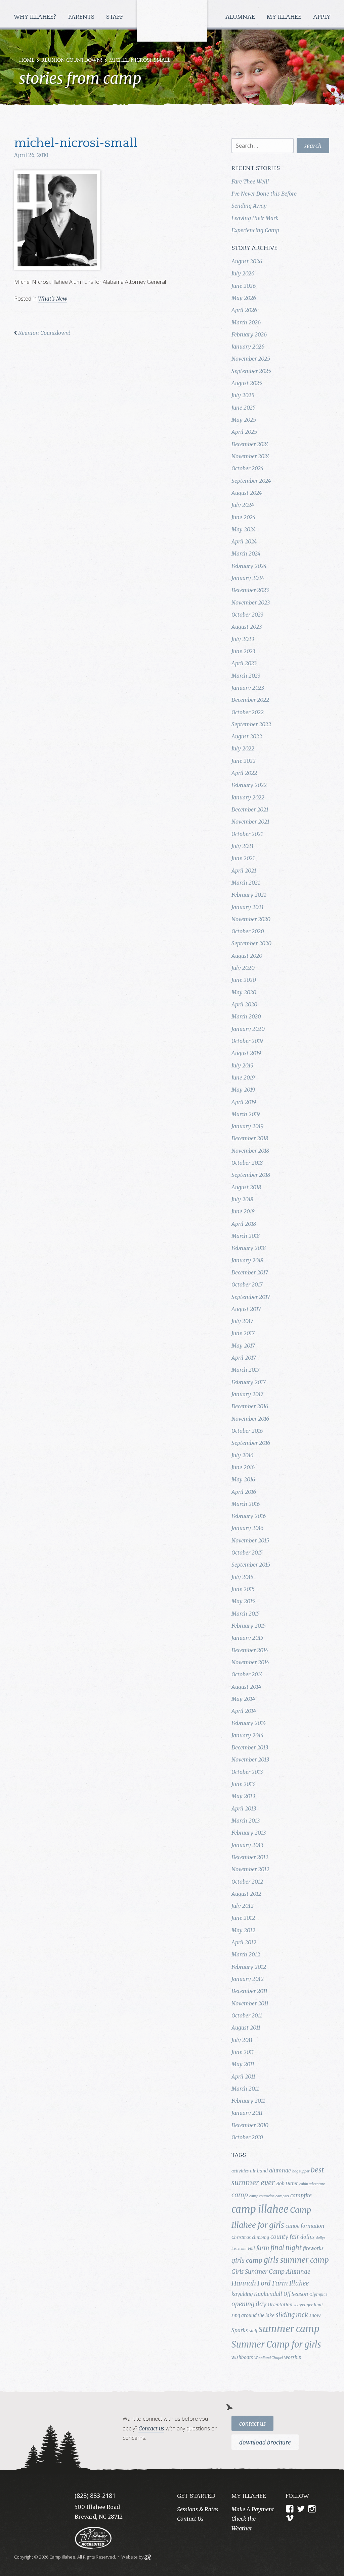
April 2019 (244, 1102)
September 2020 (251, 943)
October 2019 (247, 1041)
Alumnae (241, 17)
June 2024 (243, 517)
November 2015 (250, 1540)
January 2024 (248, 578)
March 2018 (246, 1236)
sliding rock (292, 2315)
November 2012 (250, 1869)
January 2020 (248, 1029)
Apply (322, 17)
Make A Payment (253, 2509)
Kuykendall (268, 2294)
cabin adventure (312, 2184)
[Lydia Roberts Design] (148, 2557)
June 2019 (243, 1077)
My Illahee (285, 17)
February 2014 (249, 1723)
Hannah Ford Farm (260, 2283)
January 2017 (247, 1394)
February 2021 (249, 895)
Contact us (151, 2428)
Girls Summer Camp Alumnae (271, 2272)
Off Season (296, 2294)
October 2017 (247, 1284)
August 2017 (246, 1309)
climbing (261, 2237)
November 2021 (250, 822)
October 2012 (247, 1882)
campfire (301, 2195)
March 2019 (246, 1114)
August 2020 (247, 956)
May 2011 (243, 2064)
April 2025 (244, 432)
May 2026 (244, 298)
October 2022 (248, 712)
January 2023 (248, 688)
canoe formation (305, 2226)
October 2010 (247, 2137)
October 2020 (248, 931)
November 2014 (250, 1662)
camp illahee (260, 2209)
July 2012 (243, 1906)
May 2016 (243, 1479)
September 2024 (251, 481)
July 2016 (242, 1455)
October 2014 (247, 1674)
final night (286, 2248)
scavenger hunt (308, 2305)
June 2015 (243, 1589)
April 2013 (244, 1808)
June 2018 (243, 1211)
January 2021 (248, 907)
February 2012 (249, 1967)
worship (293, 2357)
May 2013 (243, 1796)
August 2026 (247, 261)
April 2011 (243, 2076)
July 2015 (242, 1577)
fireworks (313, 2248)
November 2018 (250, 1151)
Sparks (240, 2330)
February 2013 (249, 1833)
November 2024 (251, 456)
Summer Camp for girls (276, 2345)
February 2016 (249, 1516)
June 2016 (243, 1467)
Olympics (318, 2294)
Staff (115, 17)
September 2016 (251, 1443)
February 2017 (249, 1382)
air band (259, 2171)
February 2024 (249, 566)
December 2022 (250, 700)
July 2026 (243, 273)
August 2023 (247, 627)
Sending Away (249, 206)
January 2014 (247, 1735)
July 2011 (242, 2040)
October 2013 (247, 1772)
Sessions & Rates (198, 2509)
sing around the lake (253, 2315)
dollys (307, 2237)
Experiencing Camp (255, 230)
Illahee (299, 2283)
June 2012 (243, 1918)
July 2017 (242, 1321)
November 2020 (251, 919)
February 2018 (249, 1248)
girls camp (247, 2260)
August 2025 (247, 383)
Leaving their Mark (255, 218)
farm (263, 2248)
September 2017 (251, 1297)
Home (27, 61)
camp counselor (262, 2196)
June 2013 (243, 1784)
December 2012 (250, 1857)
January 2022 (248, 797)
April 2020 (244, 1004)
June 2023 (243, 651)
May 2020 (244, 992)
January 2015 (247, 1638)
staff (253, 2331)
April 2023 (244, 663)
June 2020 (244, 980)
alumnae (280, 2170)
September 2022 (251, 724)
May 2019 (243, 1090)
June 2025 (244, 408)
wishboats (242, 2357)
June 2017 (243, 1333)
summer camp (289, 2329)
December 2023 (250, 590)
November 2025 (251, 359)
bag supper (301, 2171)
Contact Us (252, 2424)
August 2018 (246, 1187)
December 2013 (250, 1747)
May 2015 (243, 1601)
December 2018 (250, 1138)
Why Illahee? (36, 17)
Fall (251, 2248)
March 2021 (246, 883)
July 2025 (243, 395)
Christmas (241, 2237)
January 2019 (247, 1126)
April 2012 (244, 1942)
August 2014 (246, 1687)
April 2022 (244, 773)
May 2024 (244, 529)
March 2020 (246, 1016)
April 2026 (244, 310)
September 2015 (251, 1565)
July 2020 (243, 968)
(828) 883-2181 (95, 2495)
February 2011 (248, 2101)
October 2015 (247, 1553)
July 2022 (243, 748)
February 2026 (249, 334)
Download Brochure (265, 2442)
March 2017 (246, 1370)
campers (282, 2196)
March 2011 (245, 2089)
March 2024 (246, 554)
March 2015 (246, 1614)
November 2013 (250, 1759)
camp (240, 2195)
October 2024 (247, 468)
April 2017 (244, 1358)
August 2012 (246, 1894)
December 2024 (250, 444)
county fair (285, 2237)
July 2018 (242, 1199)
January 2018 (247, 1260)
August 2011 (246, 2028)
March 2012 (246, 1954)
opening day (249, 2304)
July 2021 (243, 846)
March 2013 (246, 1821)
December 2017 (250, 1272)
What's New (53, 299)
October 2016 (247, 1431)
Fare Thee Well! (250, 181)
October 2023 (247, 615)
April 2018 (244, 1224)
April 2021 (244, 871)
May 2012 (243, 1930)
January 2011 (247, 2113)
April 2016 (244, 1492)
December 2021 (250, 809)
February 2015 (249, 1626)
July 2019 (242, 1065)
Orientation (280, 2305)
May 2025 (244, 420)
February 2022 (249, 785)
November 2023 (251, 602)
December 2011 (249, 1991)
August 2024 (247, 493)
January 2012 (248, 1979)
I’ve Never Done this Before (264, 194)
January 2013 (247, 1845)
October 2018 (247, 1163)
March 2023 (246, 676)
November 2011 (250, 2003)
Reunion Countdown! (72, 61)
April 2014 (244, 1711)
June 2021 (243, 858)
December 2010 (250, 2125)
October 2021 (247, 834)
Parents (82, 17)
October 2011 (247, 2015)
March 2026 (246, 322)
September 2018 (251, 1175)
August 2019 (246, 1053)
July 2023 (243, 639)
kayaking (242, 2294)
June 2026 (244, 286)
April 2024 (244, 541)
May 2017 (243, 1346)
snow (315, 2315)
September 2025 (251, 371)
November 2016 (250, 1419)
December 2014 (250, 1650)
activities (240, 2171)
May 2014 (243, 1699)
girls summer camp (296, 2260)
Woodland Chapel (269, 2358)
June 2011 (243, 2052)
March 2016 (246, 1504)
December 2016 (250, 1406)
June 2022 (244, 761)
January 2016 (247, 1528)
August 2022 (247, 736)
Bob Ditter (287, 2184)
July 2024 (243, 505)
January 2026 (248, 347)
